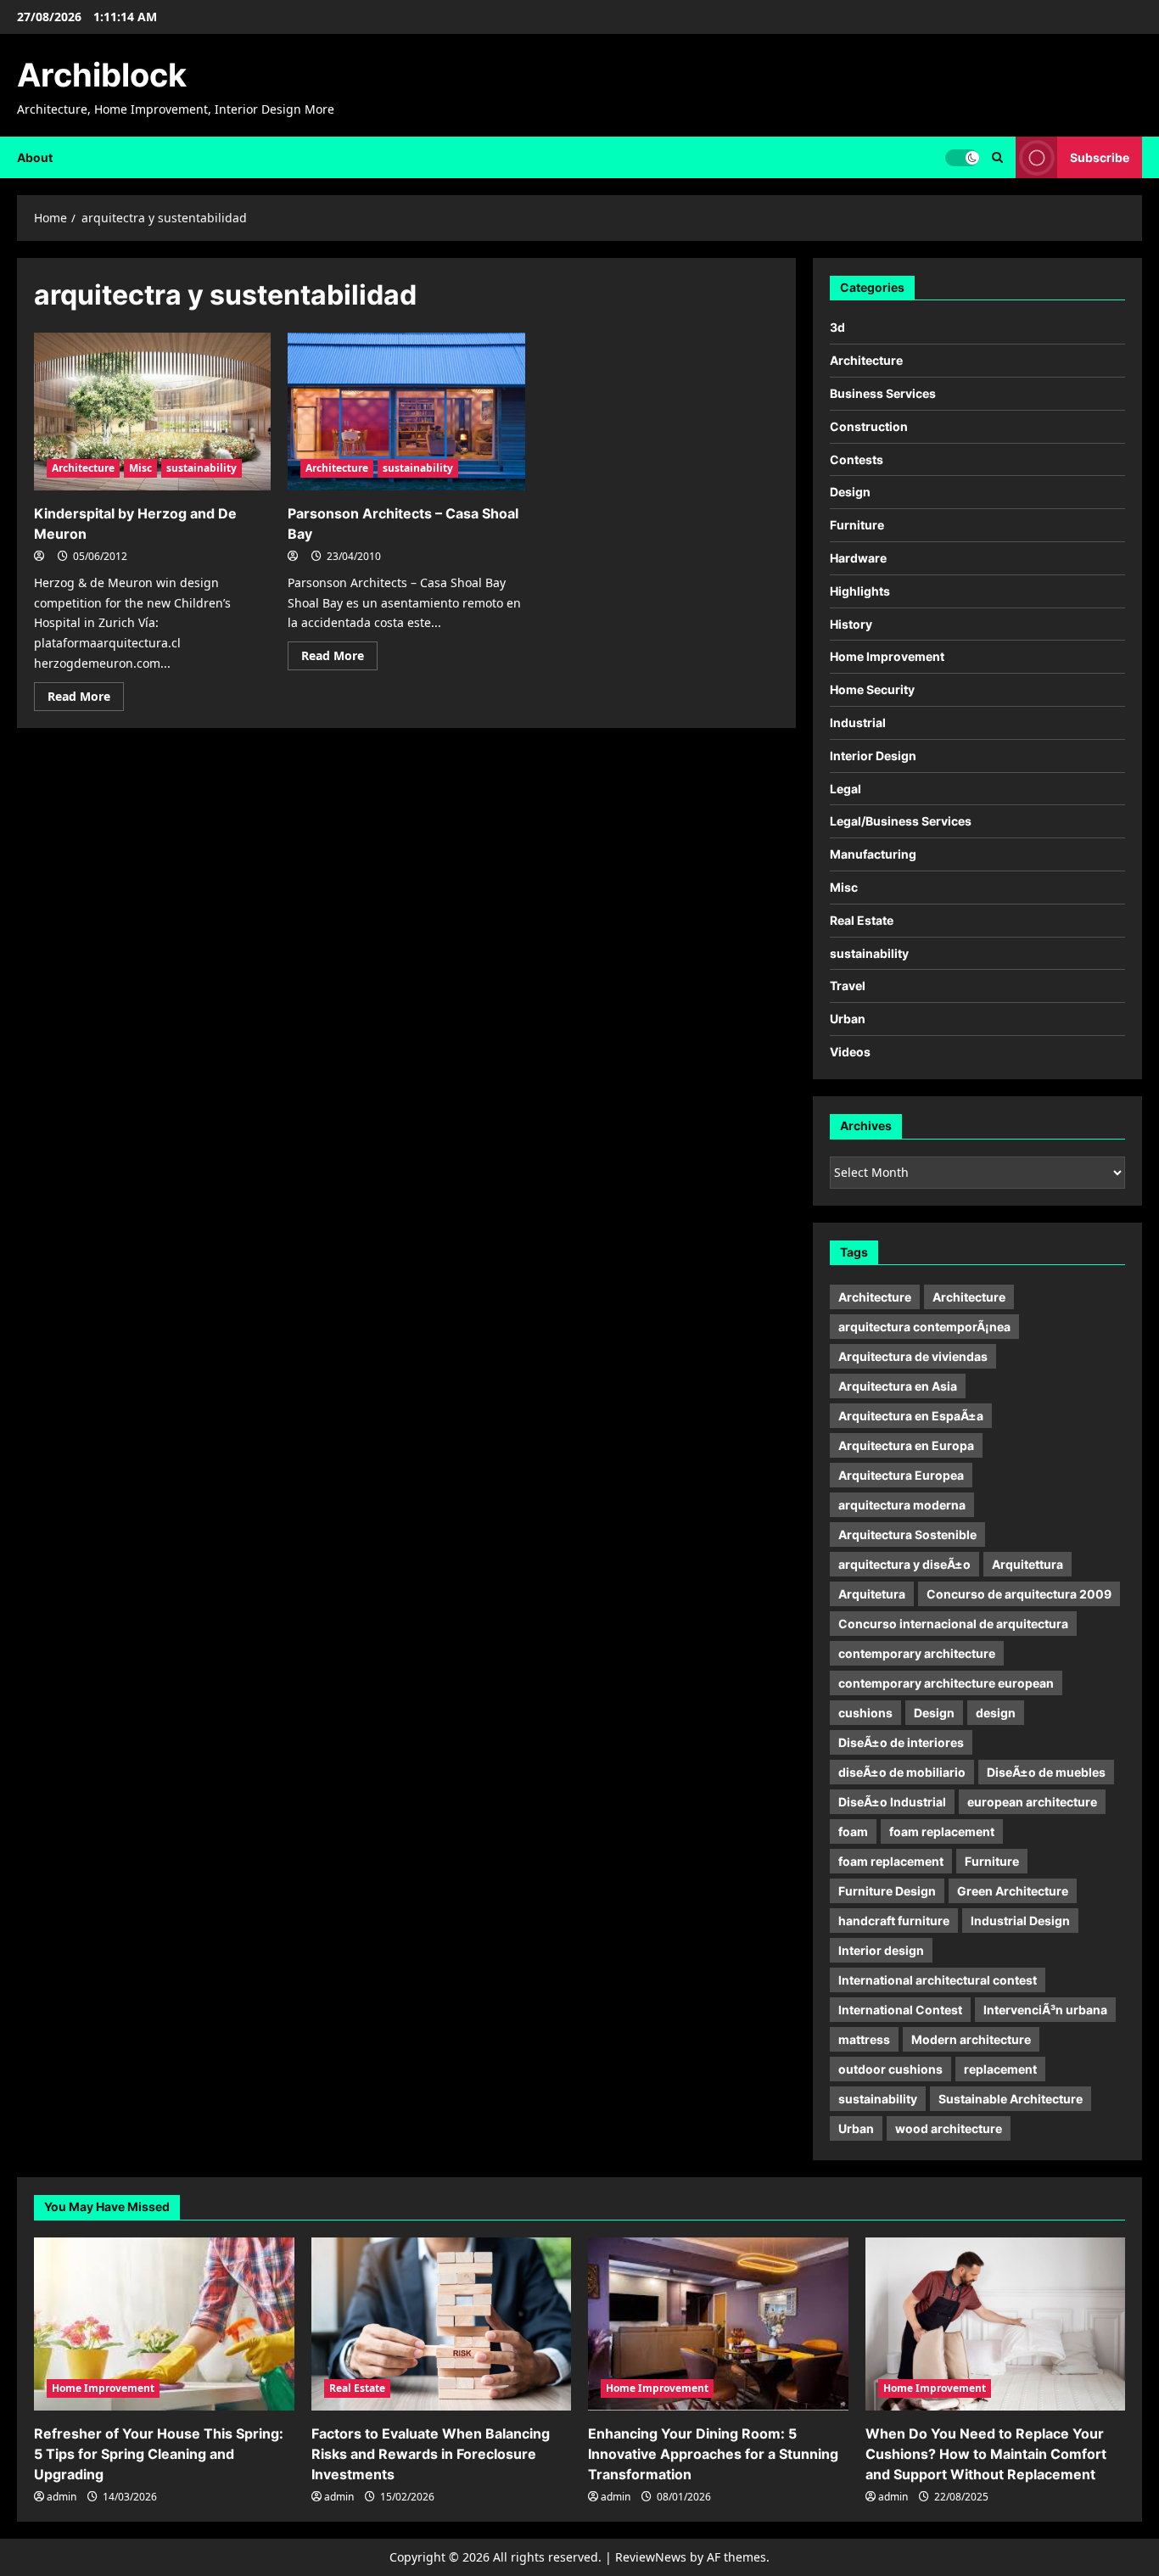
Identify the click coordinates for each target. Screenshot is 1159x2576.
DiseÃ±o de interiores (901, 1742)
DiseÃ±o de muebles (1046, 1772)
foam (853, 1831)
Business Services (883, 393)
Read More (86, 699)
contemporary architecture (917, 1653)
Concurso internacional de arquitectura (953, 1624)
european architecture (1032, 1802)
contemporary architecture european (946, 1683)
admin (62, 2497)
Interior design (881, 1950)
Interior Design (873, 756)
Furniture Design (887, 1891)
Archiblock (102, 75)
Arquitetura (872, 1594)
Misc (140, 468)
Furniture (857, 525)
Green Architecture (1013, 1891)
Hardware (858, 558)
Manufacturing (873, 854)
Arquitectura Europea (901, 1475)
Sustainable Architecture (1011, 2099)
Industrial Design (1020, 1921)
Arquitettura (1027, 1564)
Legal (845, 789)
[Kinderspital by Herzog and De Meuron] (152, 412)
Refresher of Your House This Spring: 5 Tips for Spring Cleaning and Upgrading (159, 2454)
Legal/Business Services (901, 821)
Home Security (872, 689)
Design (850, 492)
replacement (1000, 2069)
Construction (869, 426)
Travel (848, 986)
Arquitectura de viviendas (913, 1356)
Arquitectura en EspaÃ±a (911, 1416)
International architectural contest (938, 1980)
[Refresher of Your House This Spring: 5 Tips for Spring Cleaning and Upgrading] (164, 2324)
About (35, 157)
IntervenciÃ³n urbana (1045, 2010)
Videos (850, 1052)
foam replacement (942, 1831)
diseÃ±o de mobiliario (902, 1772)
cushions (865, 1713)
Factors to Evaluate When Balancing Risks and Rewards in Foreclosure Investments (431, 2454)
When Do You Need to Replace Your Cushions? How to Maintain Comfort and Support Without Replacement (986, 2454)
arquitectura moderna (902, 1505)
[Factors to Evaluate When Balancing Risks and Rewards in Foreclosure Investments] (442, 2324)
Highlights (860, 591)
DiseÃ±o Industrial (892, 1802)
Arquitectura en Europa (906, 1445)
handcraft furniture (894, 1921)
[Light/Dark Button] (962, 157)
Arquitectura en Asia (898, 1386)
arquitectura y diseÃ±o (904, 1564)
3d (837, 327)
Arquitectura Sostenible (907, 1534)
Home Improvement (887, 656)
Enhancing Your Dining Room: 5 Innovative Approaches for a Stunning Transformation (713, 2454)
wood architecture (949, 2128)
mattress (864, 2039)
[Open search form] (997, 157)
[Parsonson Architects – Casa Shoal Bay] (406, 412)
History (851, 624)
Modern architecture (971, 2039)
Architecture (83, 468)
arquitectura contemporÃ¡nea (924, 1327)
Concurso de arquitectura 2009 (1019, 1594)
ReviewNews (651, 2557)
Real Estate (862, 920)
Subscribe (1100, 157)
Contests (857, 459)
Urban (848, 1019)
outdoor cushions (890, 2069)
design (996, 1713)
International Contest (900, 2010)
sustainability (202, 468)
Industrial (858, 722)
